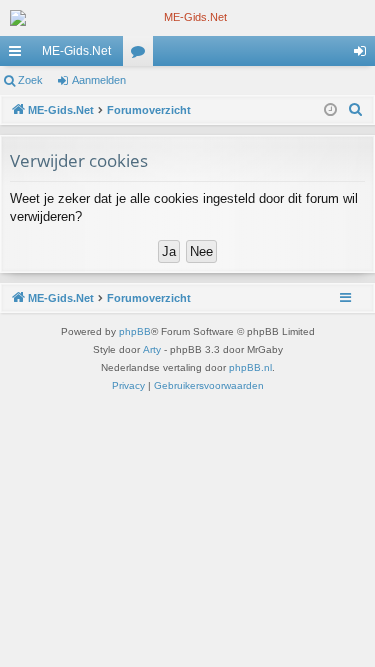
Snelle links (19, 55)
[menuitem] (356, 110)
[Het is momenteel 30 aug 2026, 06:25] (330, 110)
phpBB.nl (250, 367)
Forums (142, 55)
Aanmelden (99, 80)
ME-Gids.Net (76, 51)
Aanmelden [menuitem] (364, 55)
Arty (152, 349)
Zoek (30, 80)
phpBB (135, 331)
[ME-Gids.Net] (187, 18)
